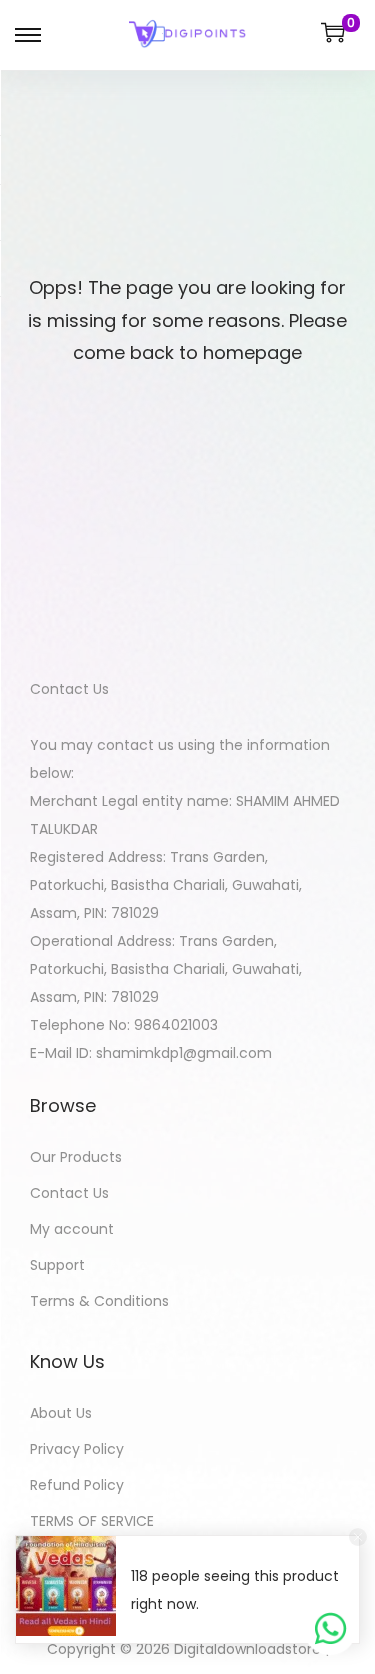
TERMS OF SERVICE (92, 1521)
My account (72, 1229)
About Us (61, 1413)
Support (57, 1265)
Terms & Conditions (99, 1301)
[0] (333, 32)
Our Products (76, 1157)
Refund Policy (77, 1485)
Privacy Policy (77, 1449)
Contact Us (69, 1193)
